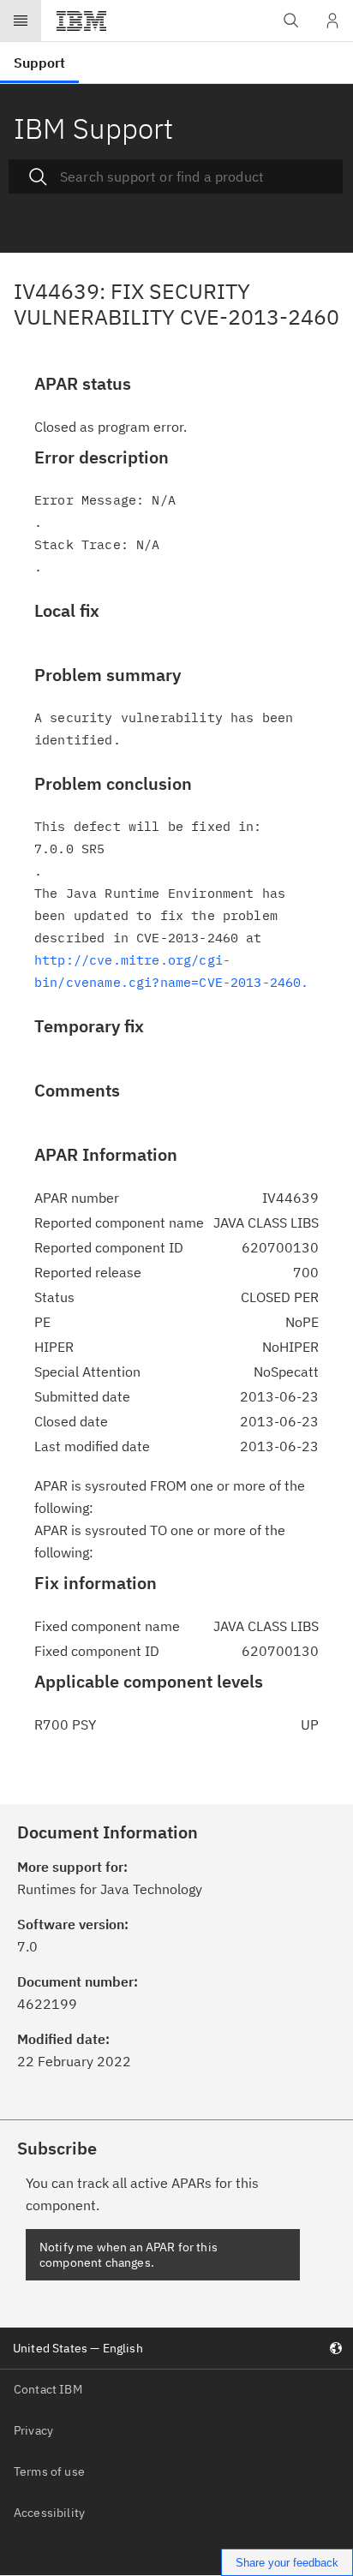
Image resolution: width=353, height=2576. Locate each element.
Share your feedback (287, 2563)
